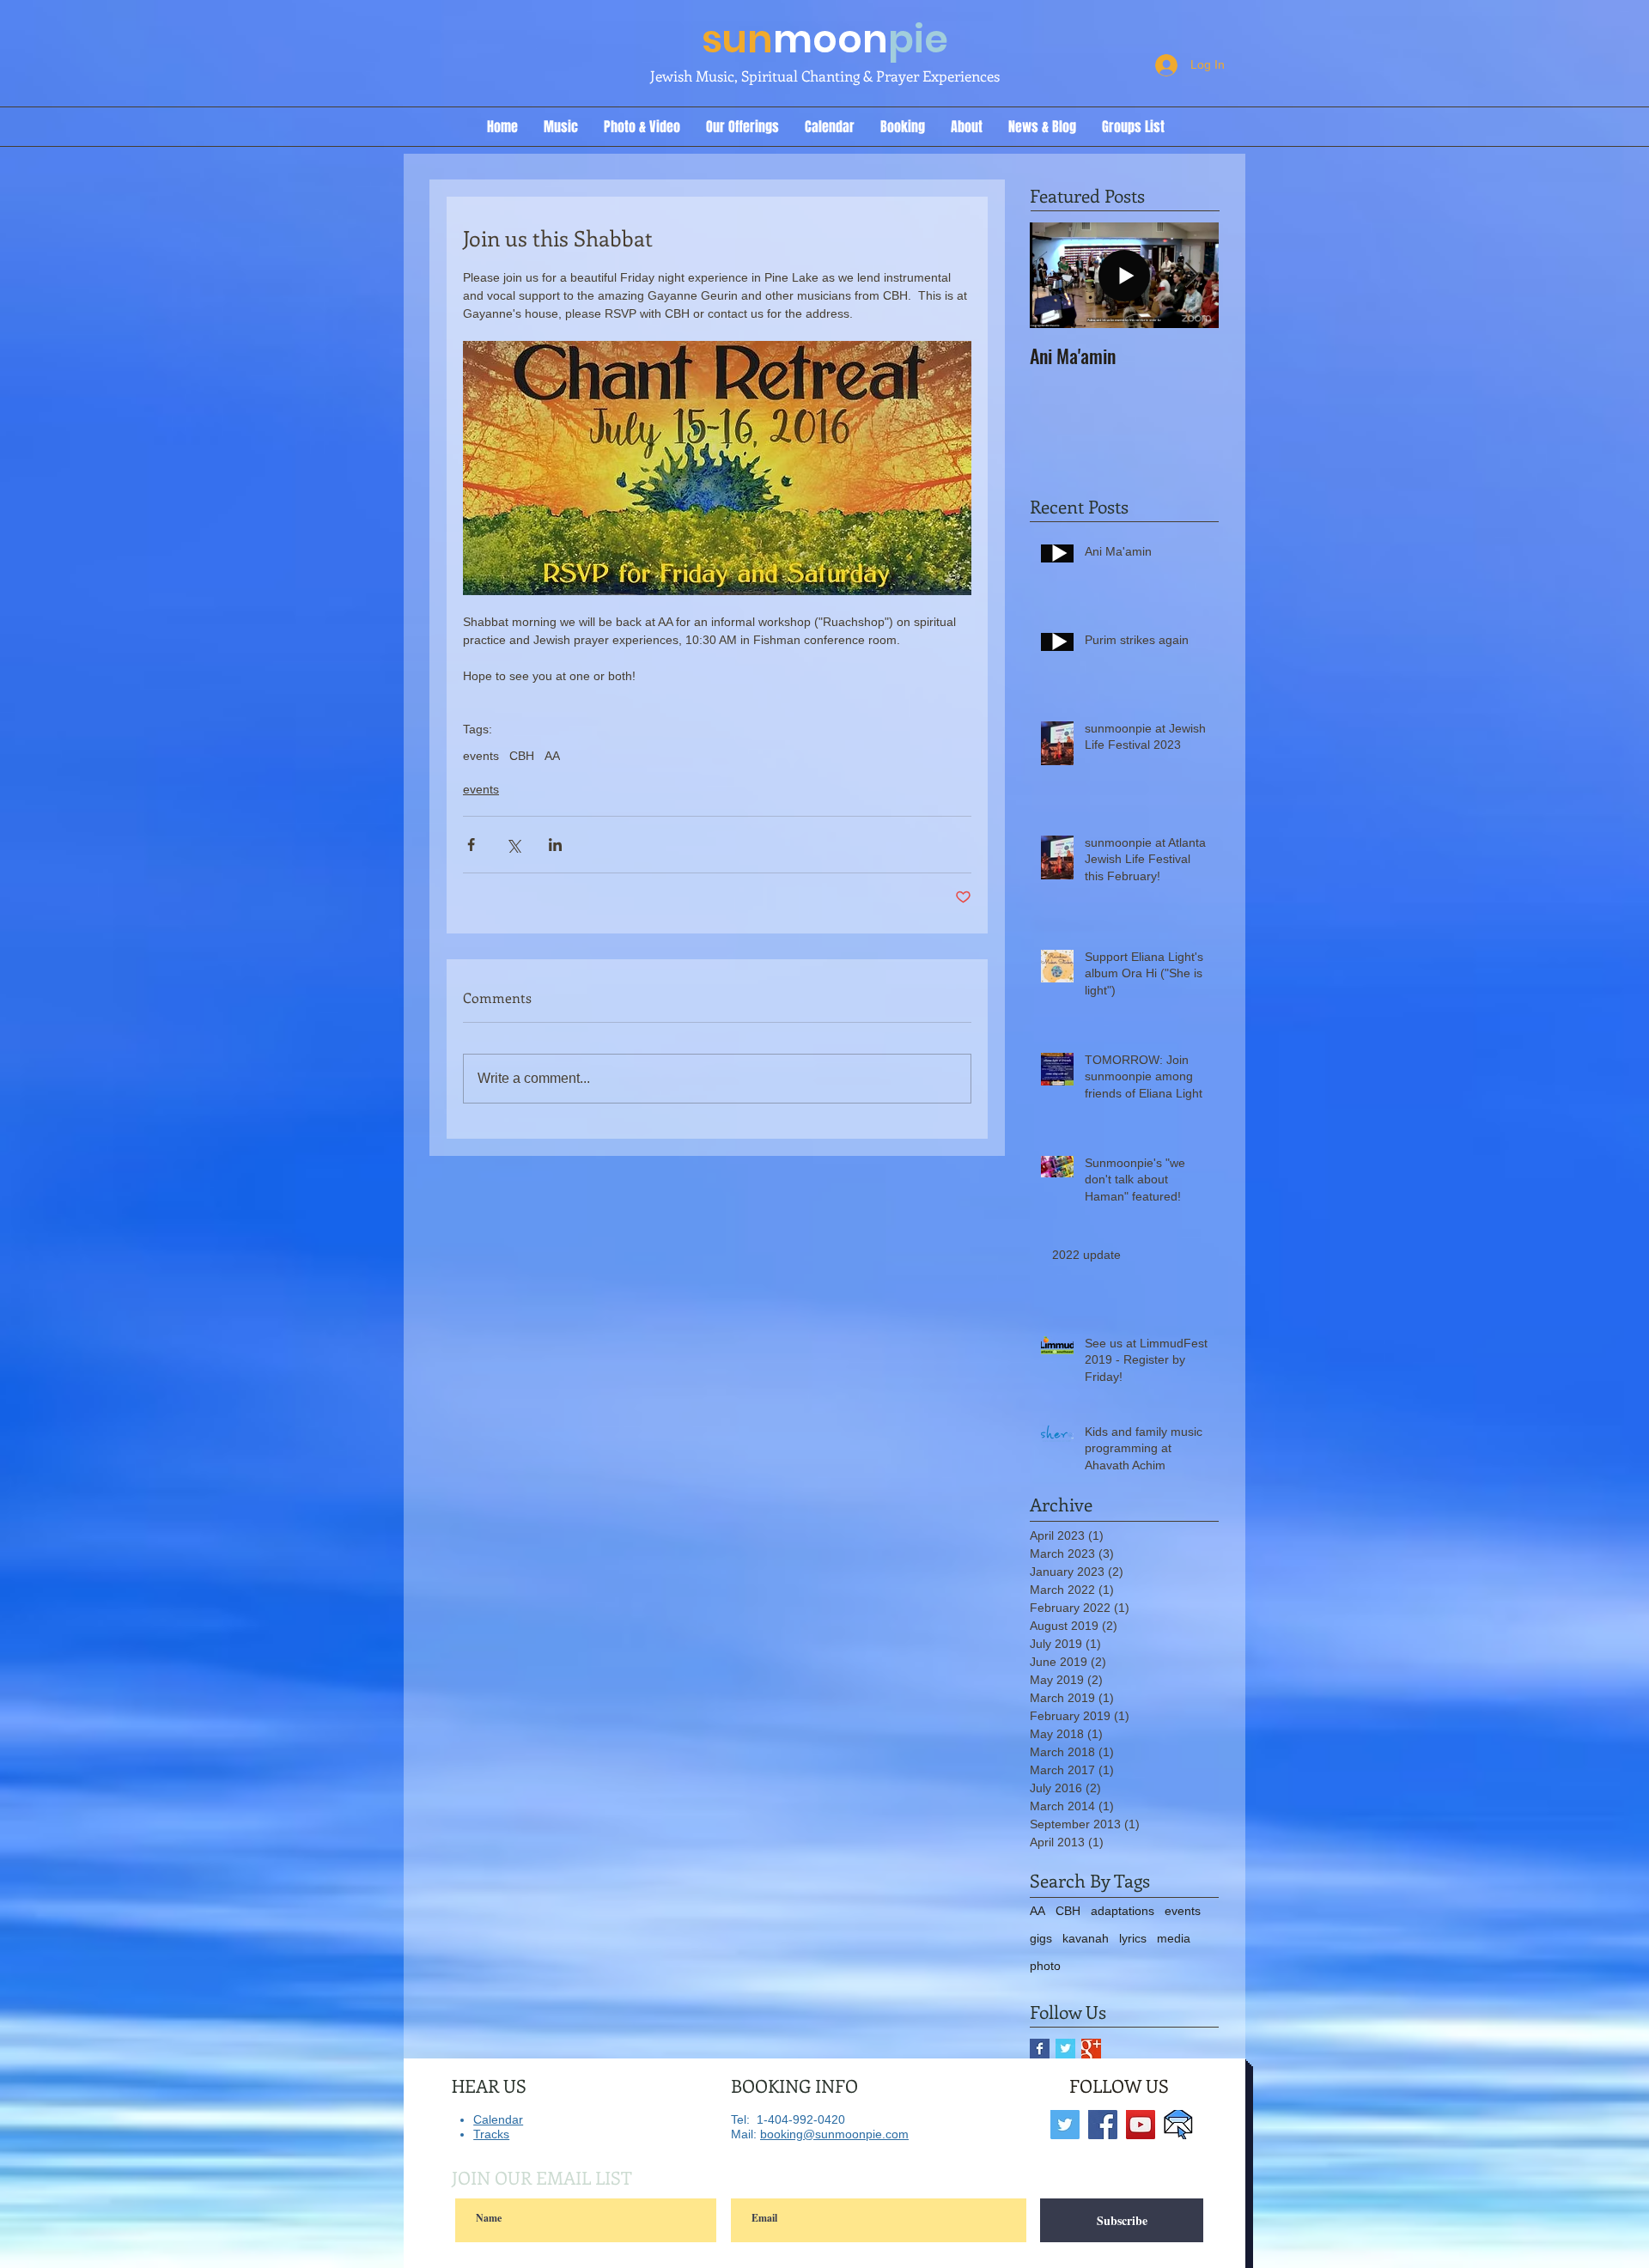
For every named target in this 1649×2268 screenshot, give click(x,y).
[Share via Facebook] (471, 845)
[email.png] (1178, 2125)
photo (1045, 1966)
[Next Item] (1191, 276)
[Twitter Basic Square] (1065, 2049)
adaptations (1123, 1911)
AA (552, 756)
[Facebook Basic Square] (1040, 2049)
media (1174, 1938)
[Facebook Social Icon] (1103, 2125)
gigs (1041, 1938)
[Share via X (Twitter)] (513, 845)
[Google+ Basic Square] (1091, 2049)
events (481, 756)
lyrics (1133, 1938)
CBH (522, 756)
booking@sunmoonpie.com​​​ (834, 2134)
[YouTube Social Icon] (1141, 2125)
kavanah (1086, 1938)
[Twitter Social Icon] (1065, 2125)
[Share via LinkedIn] (555, 845)
